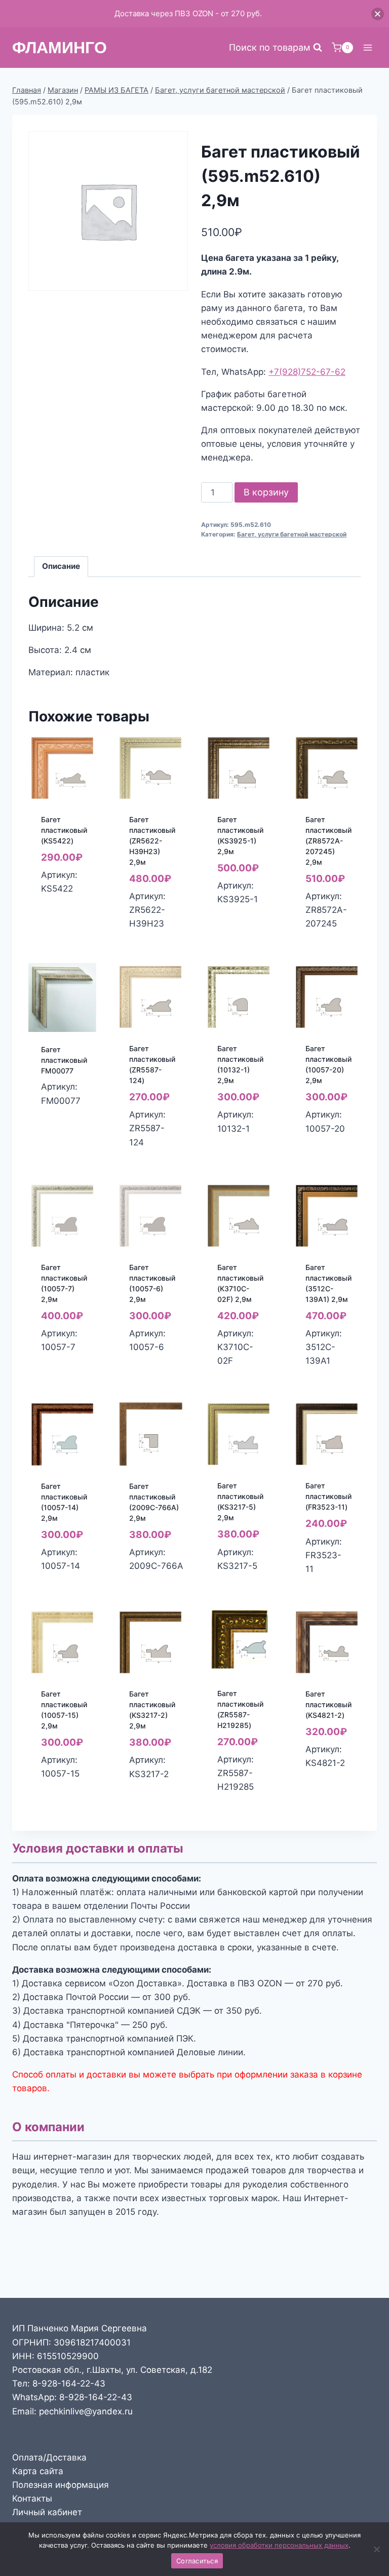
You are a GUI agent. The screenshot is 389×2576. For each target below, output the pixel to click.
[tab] (61, 567)
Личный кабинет (47, 2512)
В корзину (266, 492)
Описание (61, 566)
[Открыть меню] (367, 47)
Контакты (32, 2498)
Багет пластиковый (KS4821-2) (328, 1704)
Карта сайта (38, 2471)
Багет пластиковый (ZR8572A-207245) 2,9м (328, 841)
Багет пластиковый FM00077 (64, 1060)
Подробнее (65, 1116)
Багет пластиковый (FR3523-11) (328, 1496)
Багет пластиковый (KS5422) (64, 830)
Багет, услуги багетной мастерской (292, 534)
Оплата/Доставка (49, 2457)
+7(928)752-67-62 (307, 372)
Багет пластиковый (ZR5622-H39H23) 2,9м (152, 841)
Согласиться (197, 2561)
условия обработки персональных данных (279, 2545)
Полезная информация (61, 2485)
